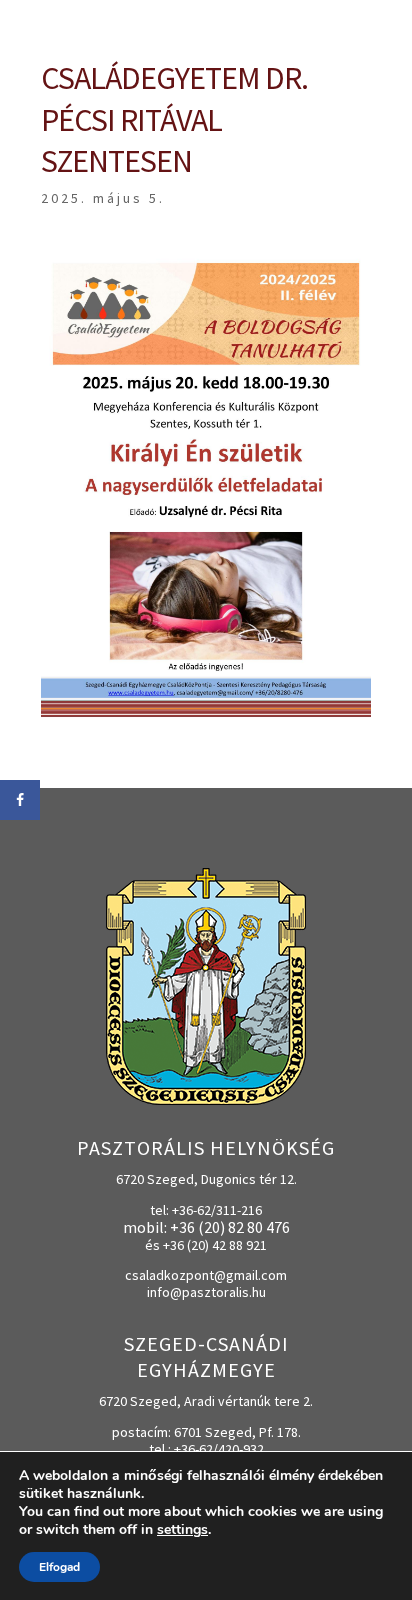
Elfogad (59, 1567)
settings (182, 1530)
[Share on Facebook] (20, 800)
